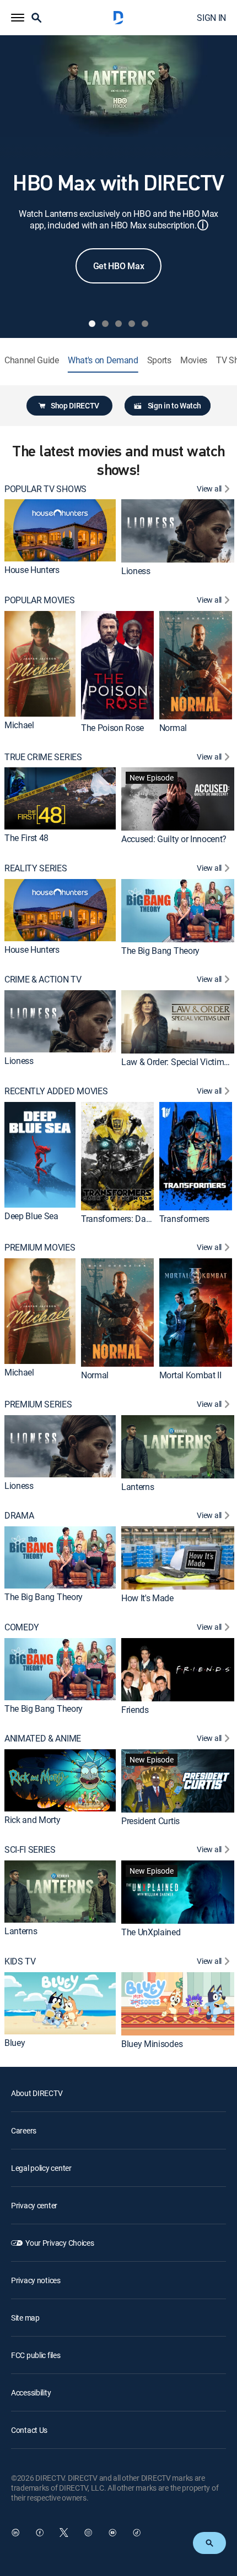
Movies (194, 360)
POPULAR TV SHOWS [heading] (45, 489)
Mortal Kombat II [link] (190, 1375)
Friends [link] (135, 1709)
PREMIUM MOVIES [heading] (40, 1248)
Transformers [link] (184, 1218)
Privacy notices (36, 2280)
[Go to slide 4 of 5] (132, 324)
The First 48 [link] (26, 838)
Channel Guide (32, 360)
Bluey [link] (15, 2043)
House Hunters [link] (32, 570)
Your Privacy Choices (60, 2243)
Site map (25, 2318)
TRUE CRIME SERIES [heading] (43, 757)
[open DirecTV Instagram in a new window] (88, 2533)
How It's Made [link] (147, 1598)
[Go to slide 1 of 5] (92, 324)
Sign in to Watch (174, 405)
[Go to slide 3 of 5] (118, 324)
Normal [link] (173, 728)
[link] (60, 530)
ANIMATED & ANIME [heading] (43, 1739)
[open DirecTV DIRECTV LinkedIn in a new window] (15, 2533)
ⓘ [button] (203, 225)
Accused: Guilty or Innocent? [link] (174, 839)
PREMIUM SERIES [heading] (38, 1404)
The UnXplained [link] (151, 1932)
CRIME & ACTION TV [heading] (43, 979)
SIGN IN (211, 18)
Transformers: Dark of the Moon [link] (141, 1218)
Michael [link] (19, 725)
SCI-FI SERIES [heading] (30, 1850)
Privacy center (34, 2205)
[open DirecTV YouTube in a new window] (112, 2533)
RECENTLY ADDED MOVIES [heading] (56, 1091)
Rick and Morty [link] (33, 1820)
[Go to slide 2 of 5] (105, 324)
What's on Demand (103, 360)
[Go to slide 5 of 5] (145, 324)
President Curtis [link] (150, 1821)
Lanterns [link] (138, 1486)
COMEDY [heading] (22, 1627)
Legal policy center (41, 2168)
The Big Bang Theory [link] (160, 951)
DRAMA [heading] (19, 1516)
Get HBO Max (118, 266)
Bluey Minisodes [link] (152, 2043)
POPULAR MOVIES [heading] (40, 600)
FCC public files (36, 2355)
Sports (159, 360)
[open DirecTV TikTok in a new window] (137, 2533)
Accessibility (31, 2392)
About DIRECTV (37, 2093)
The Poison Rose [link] (112, 728)
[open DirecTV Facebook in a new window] (40, 2533)
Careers (24, 2130)
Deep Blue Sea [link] (31, 1216)
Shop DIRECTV (75, 405)
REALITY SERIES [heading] (36, 868)
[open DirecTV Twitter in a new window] (64, 2533)
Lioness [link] (136, 571)
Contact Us (29, 2430)
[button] (18, 18)
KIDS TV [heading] (20, 1961)
